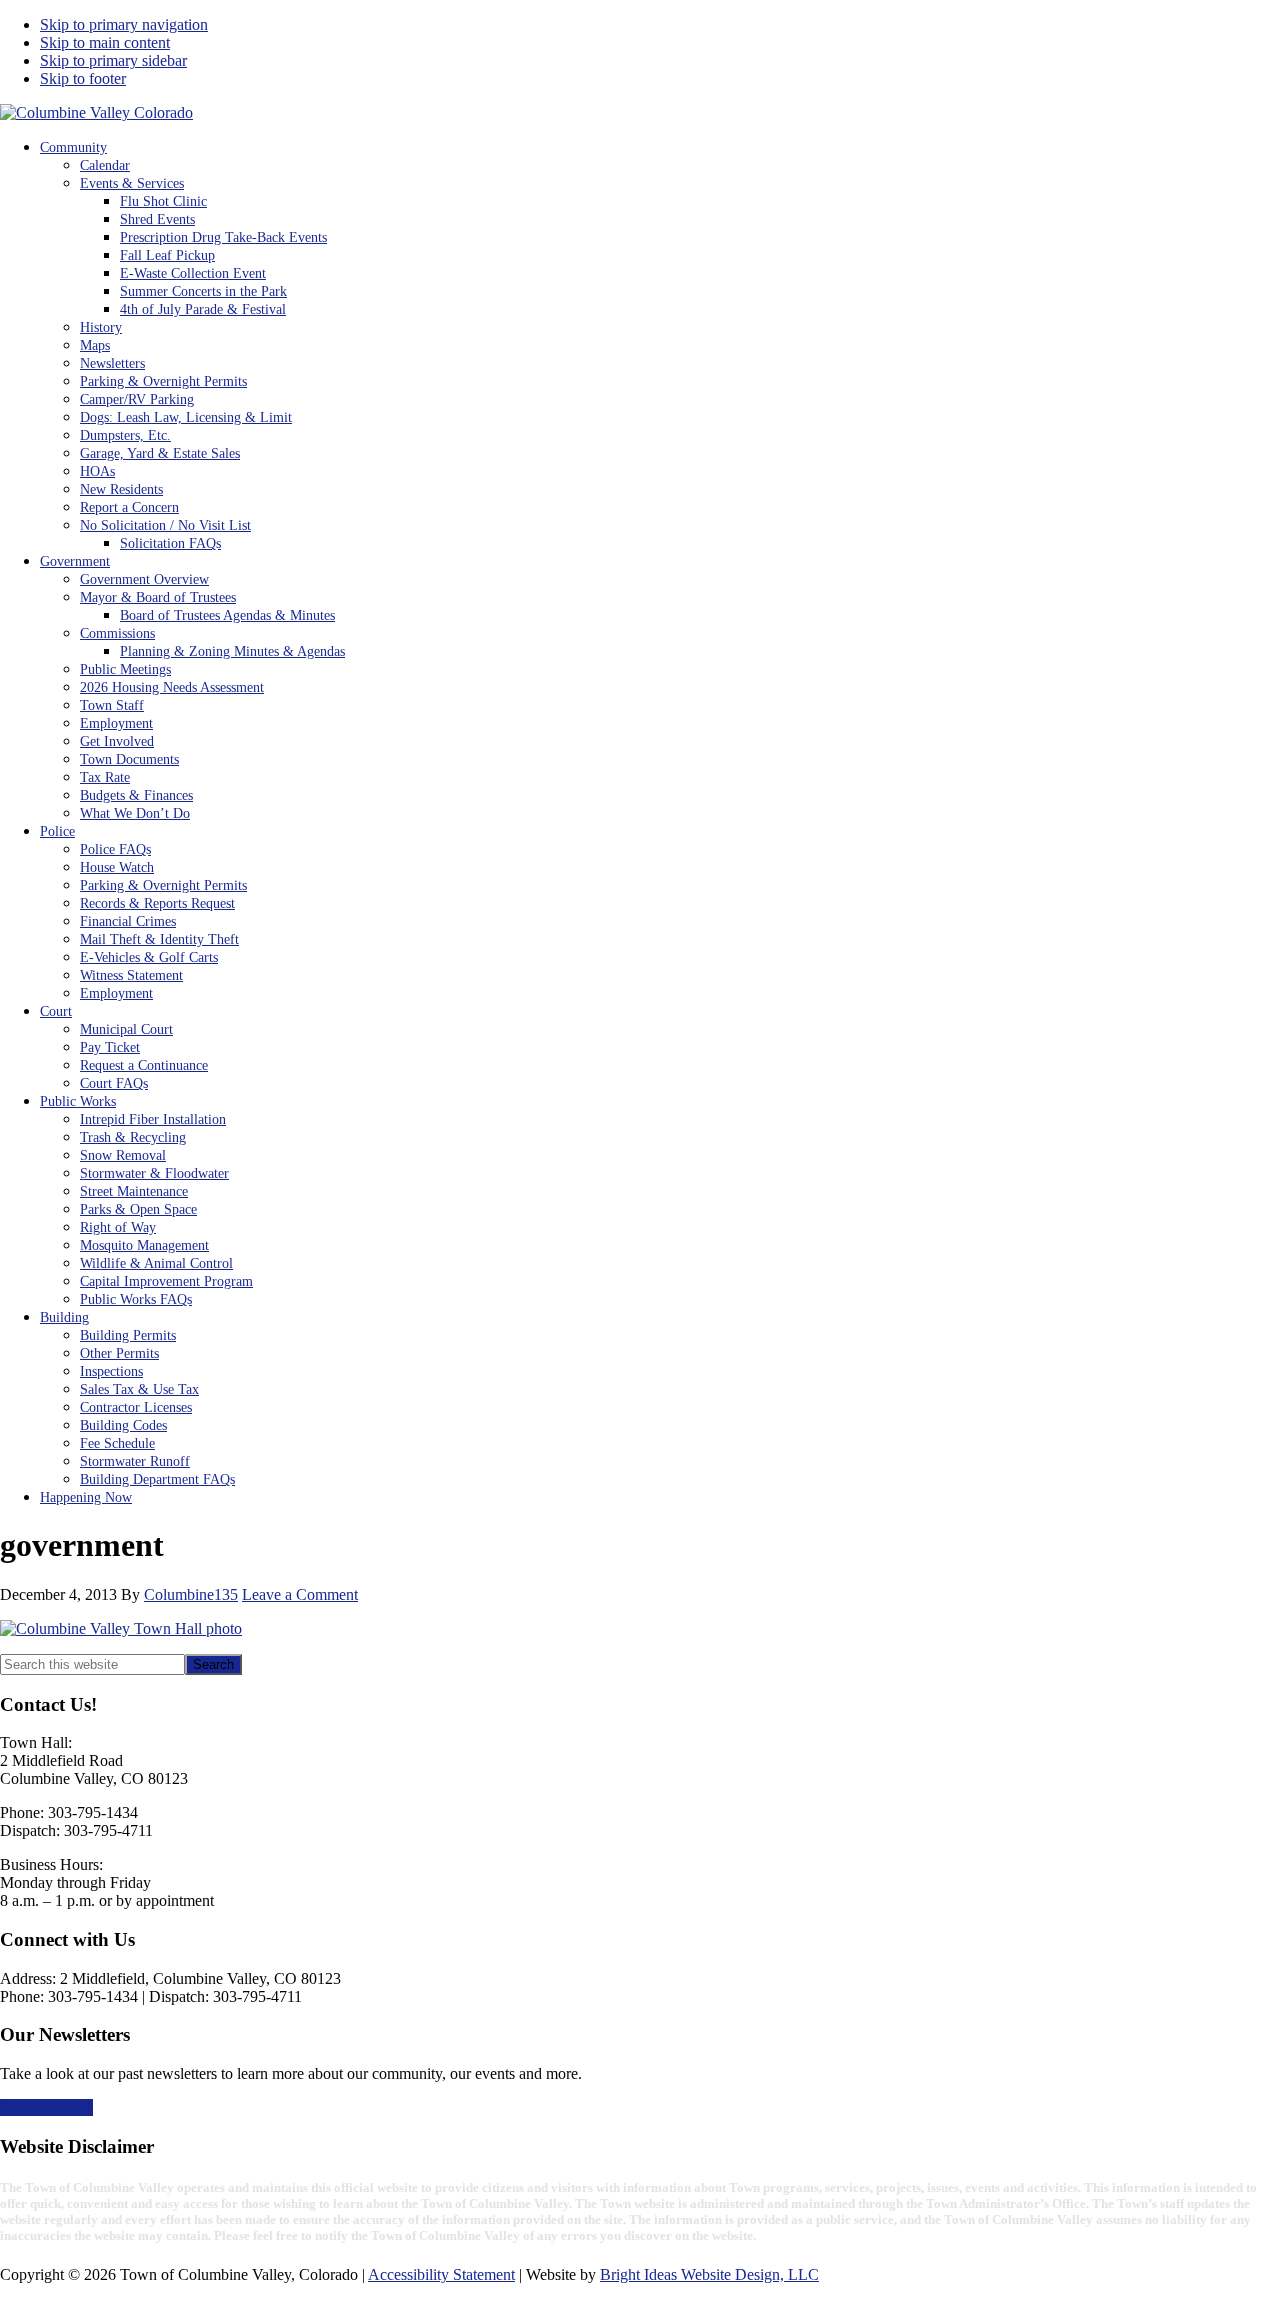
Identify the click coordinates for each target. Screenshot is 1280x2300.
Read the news (46, 2107)
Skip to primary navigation (124, 24)
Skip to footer (83, 78)
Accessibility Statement (441, 2274)
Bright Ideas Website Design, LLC (709, 2274)
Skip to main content (105, 42)
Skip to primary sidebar (113, 60)
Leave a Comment (300, 1594)
